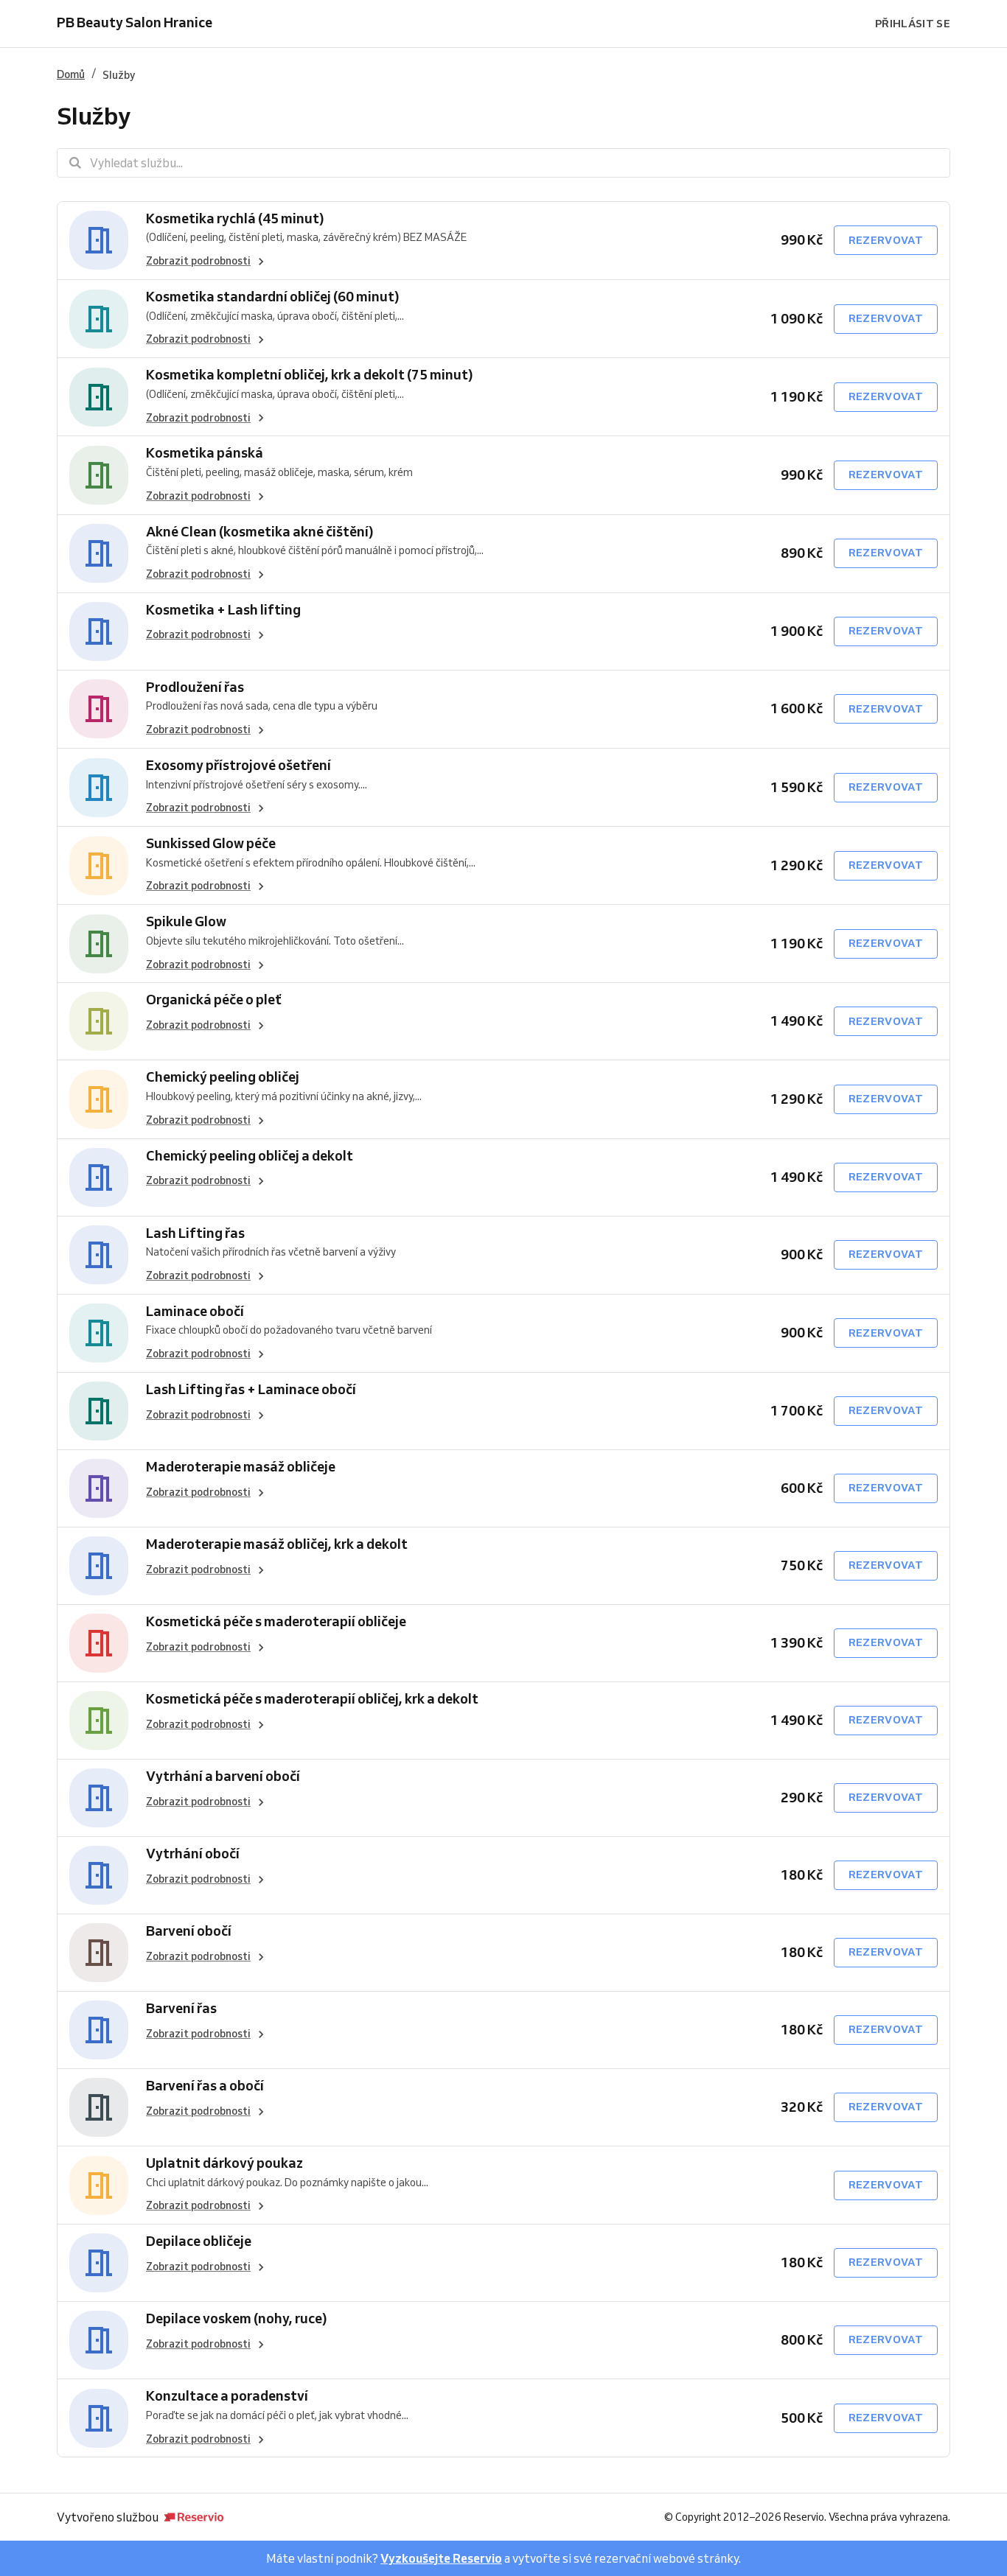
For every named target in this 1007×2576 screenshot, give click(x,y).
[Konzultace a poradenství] (99, 2418)
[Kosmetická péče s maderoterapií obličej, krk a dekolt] (99, 1721)
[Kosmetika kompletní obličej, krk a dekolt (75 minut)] (99, 397)
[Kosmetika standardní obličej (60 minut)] (99, 319)
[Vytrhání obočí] (99, 1875)
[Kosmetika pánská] (99, 475)
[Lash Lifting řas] (99, 1255)
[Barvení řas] (99, 2030)
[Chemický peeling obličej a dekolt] (99, 1177)
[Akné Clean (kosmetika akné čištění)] (99, 554)
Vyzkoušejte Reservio (441, 2558)
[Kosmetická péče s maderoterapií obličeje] (99, 1643)
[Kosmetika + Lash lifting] (99, 631)
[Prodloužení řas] (99, 709)
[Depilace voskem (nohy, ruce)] (99, 2340)
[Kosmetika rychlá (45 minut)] (99, 241)
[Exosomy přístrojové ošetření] (99, 787)
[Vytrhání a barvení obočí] (99, 1798)
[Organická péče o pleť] (99, 1021)
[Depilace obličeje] (99, 2263)
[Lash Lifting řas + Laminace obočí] (99, 1411)
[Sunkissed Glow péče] (99, 865)
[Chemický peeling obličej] (99, 1099)
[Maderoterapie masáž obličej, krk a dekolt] (99, 1566)
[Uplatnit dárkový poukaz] (99, 2185)
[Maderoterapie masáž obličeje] (99, 1488)
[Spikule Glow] (99, 944)
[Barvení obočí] (99, 1953)
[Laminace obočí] (99, 1333)
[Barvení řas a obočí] (99, 2107)
